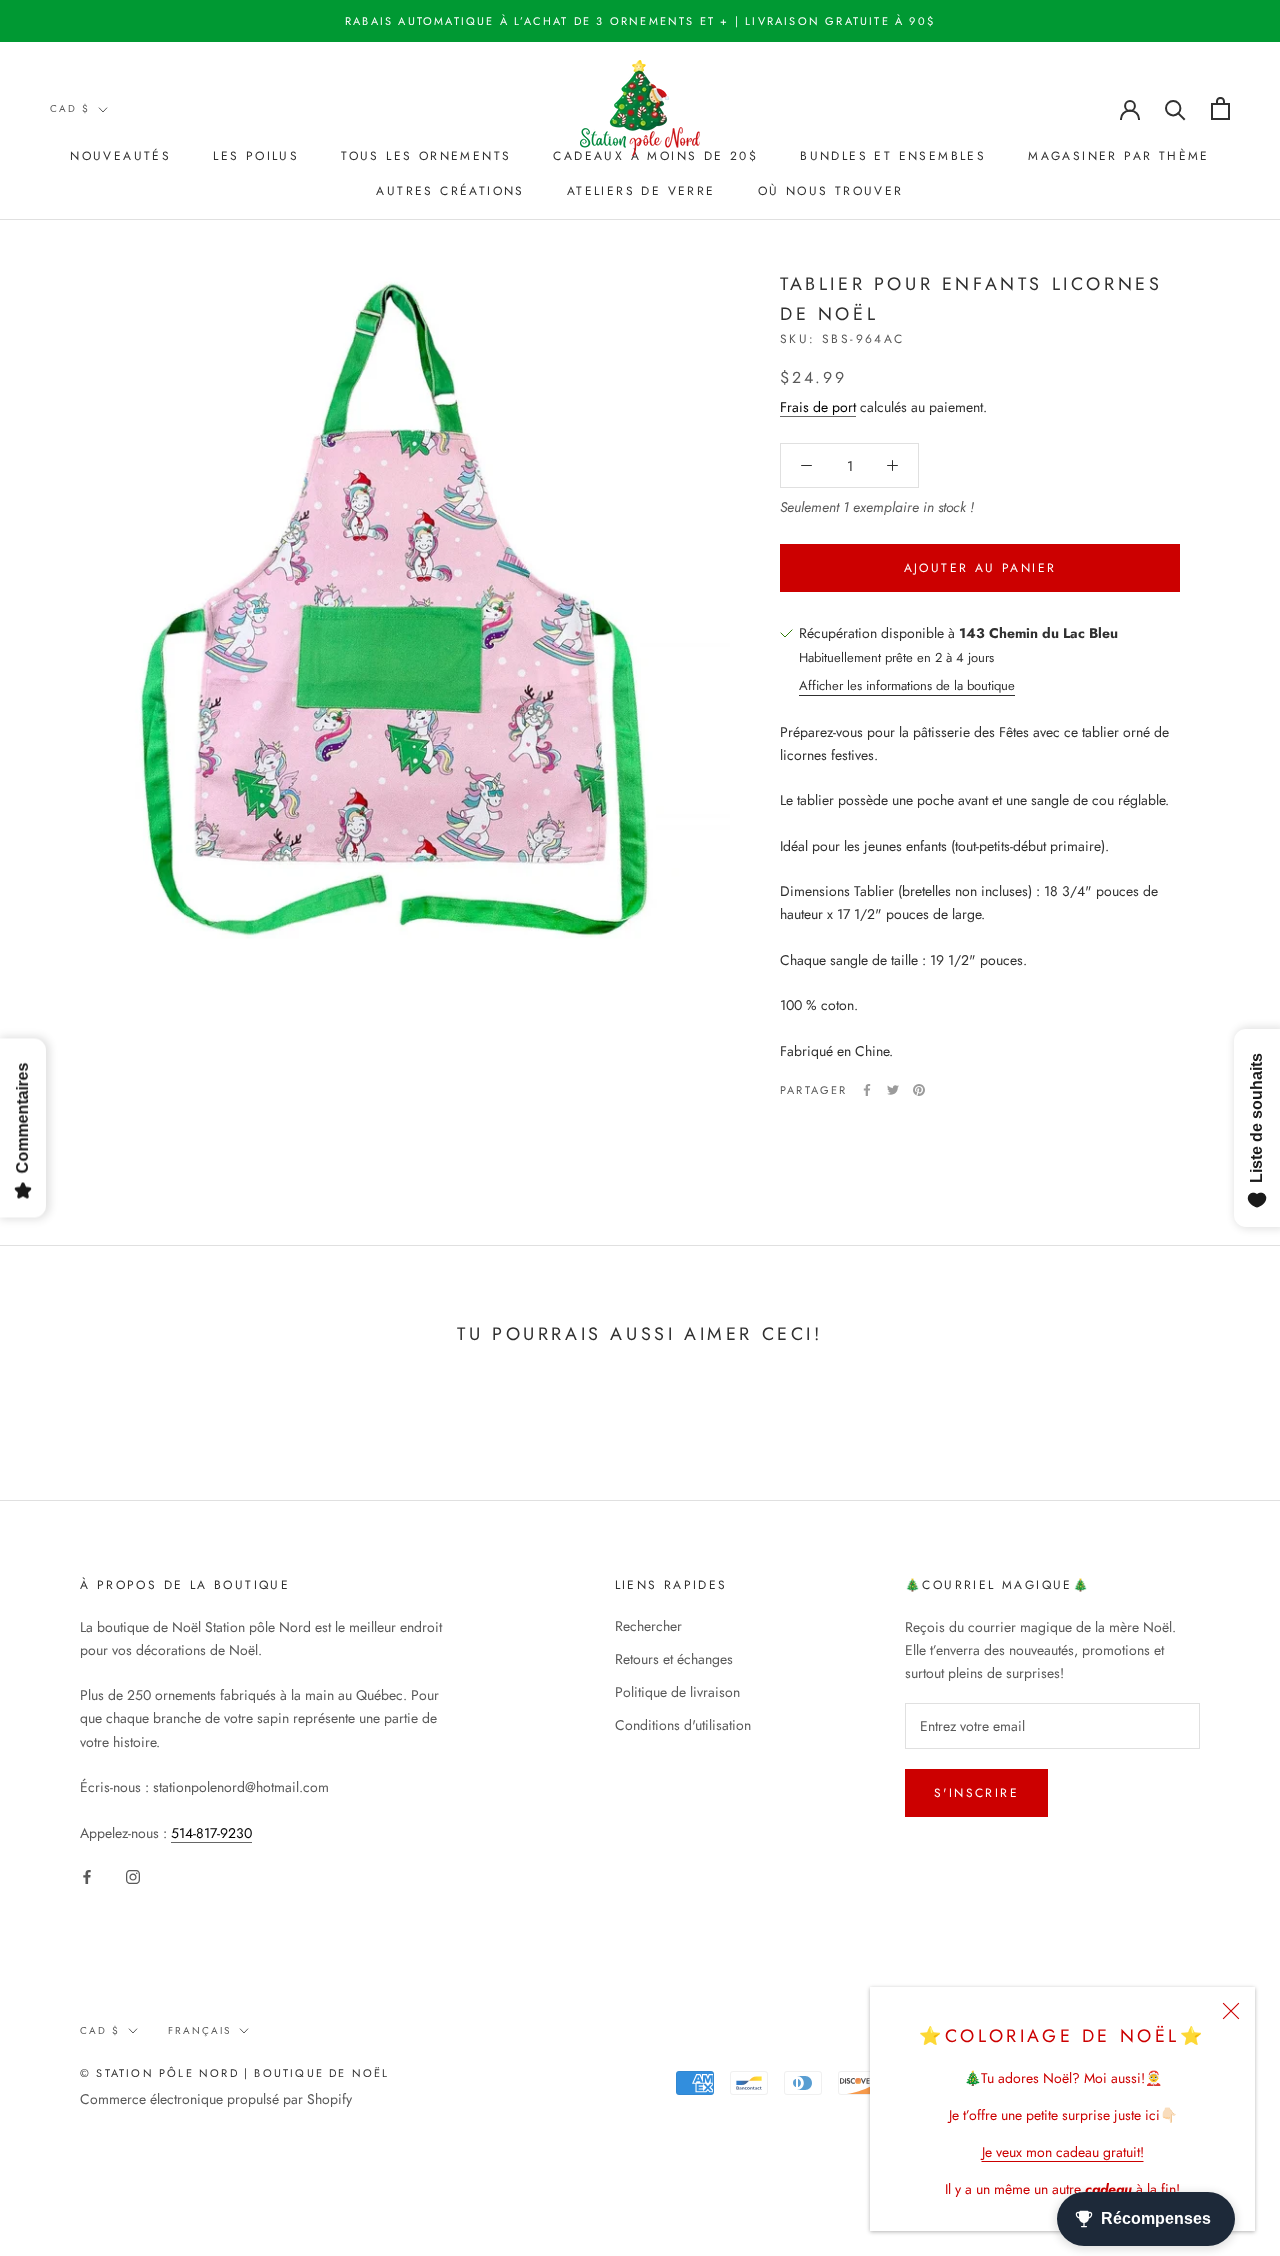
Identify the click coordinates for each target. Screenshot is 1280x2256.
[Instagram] (133, 1876)
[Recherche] (1175, 108)
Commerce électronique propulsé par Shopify (216, 2099)
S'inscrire (976, 1793)
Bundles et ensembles (893, 156)
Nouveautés (120, 156)
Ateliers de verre (641, 191)
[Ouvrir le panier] (1220, 108)
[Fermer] (1231, 2011)
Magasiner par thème (1119, 156)
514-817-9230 (211, 1833)
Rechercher (648, 1626)
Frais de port (818, 407)
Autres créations (450, 191)
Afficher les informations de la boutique (907, 685)
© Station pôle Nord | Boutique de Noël (235, 2073)
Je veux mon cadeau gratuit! (1063, 2152)
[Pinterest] (919, 1090)
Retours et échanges (674, 1659)
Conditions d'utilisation (683, 1725)
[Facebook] (867, 1090)
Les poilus (256, 156)
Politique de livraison (677, 1692)
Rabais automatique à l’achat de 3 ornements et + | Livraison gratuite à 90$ (640, 21)
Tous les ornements (426, 156)
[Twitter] (893, 1090)
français (199, 2030)
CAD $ (70, 108)
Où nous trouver (831, 191)
